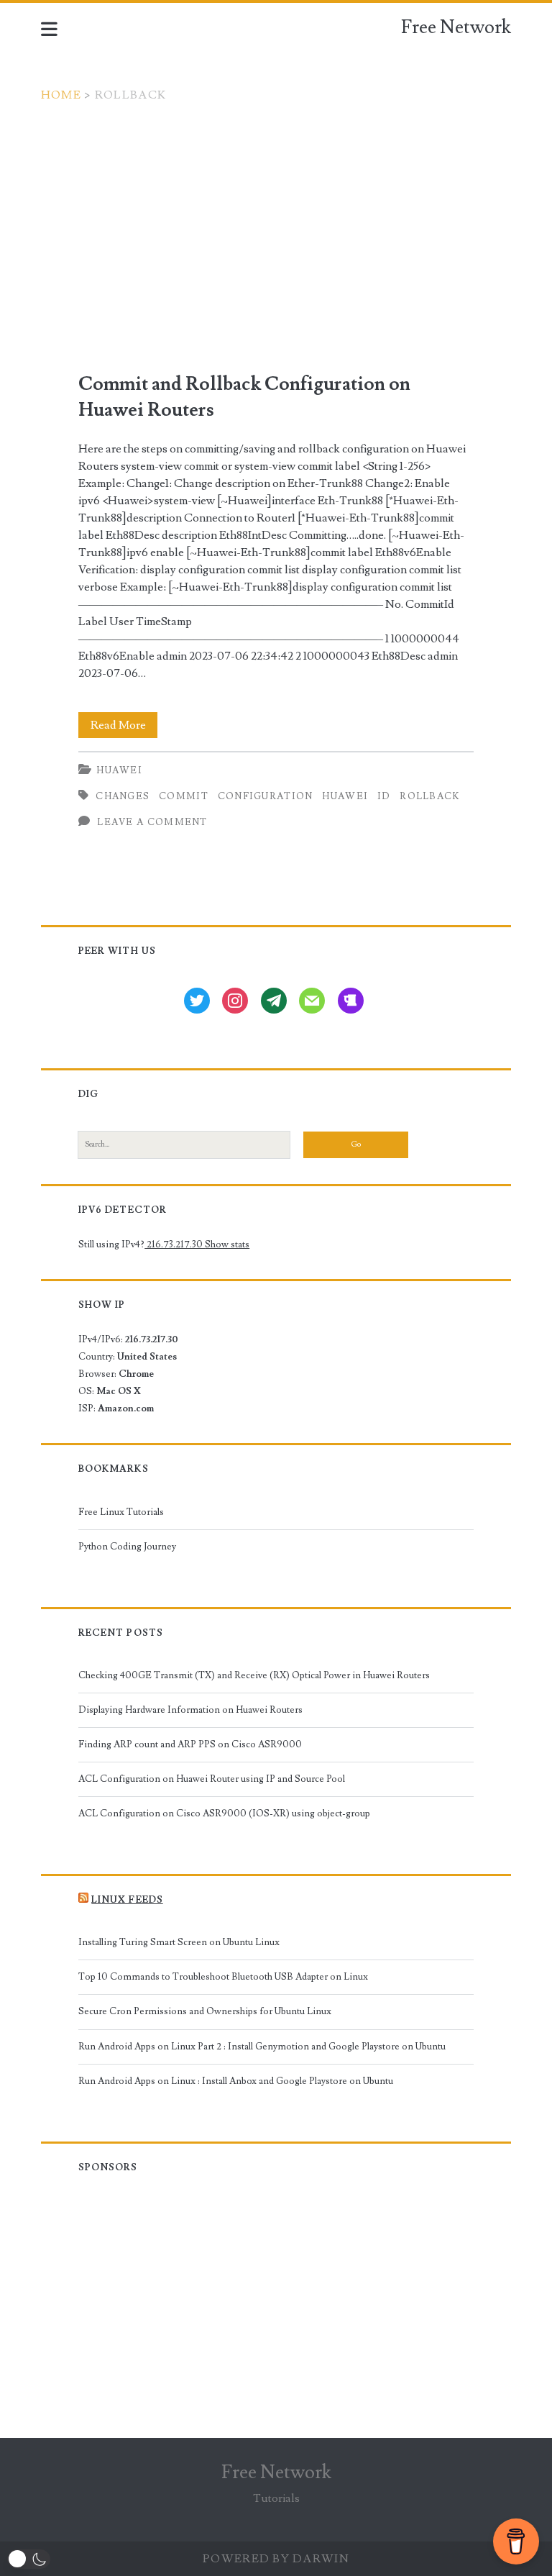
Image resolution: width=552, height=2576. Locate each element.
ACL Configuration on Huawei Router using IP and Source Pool (212, 1779)
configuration (266, 796)
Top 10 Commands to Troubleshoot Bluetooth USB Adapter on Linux (223, 1977)
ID (384, 796)
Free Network (456, 27)
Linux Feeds (127, 1900)
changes (123, 796)
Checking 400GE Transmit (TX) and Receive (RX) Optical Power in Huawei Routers (254, 1675)
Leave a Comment (152, 822)
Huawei (119, 770)
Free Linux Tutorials (121, 1512)
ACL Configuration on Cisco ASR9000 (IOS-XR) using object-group (224, 1813)
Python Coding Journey (127, 1547)
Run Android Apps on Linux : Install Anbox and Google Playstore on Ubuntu (236, 2081)
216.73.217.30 (175, 1244)
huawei (345, 796)
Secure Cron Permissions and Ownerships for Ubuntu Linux (205, 2011)
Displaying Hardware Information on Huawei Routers (190, 1710)
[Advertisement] (276, 211)
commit (184, 796)
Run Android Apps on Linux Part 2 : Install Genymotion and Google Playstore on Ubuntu (262, 2047)
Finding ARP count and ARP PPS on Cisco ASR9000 (190, 1744)
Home (61, 95)
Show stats (227, 1244)
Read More (124, 728)
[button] (29, 2559)
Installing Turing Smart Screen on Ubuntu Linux (179, 1942)
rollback (430, 796)
